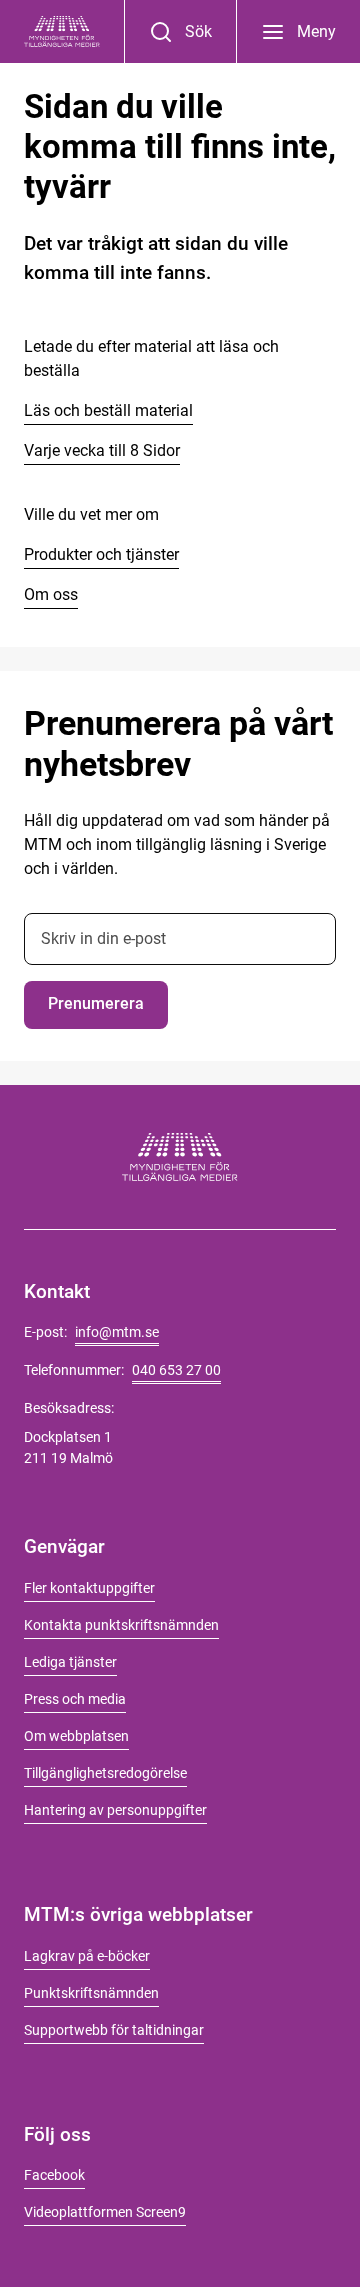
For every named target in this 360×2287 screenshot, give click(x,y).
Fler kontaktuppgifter (89, 1588)
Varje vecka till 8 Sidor (102, 450)
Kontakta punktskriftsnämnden (121, 1625)
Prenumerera (96, 1003)
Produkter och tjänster (101, 554)
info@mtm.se (117, 1332)
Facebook (54, 2175)
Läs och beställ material (108, 410)
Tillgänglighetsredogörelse (105, 1773)
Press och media (75, 1699)
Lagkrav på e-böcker (87, 1956)
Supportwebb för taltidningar (114, 2030)
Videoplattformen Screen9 (105, 2212)
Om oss (51, 594)
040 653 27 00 (176, 1370)
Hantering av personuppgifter (115, 1810)
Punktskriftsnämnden (91, 1993)
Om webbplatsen (76, 1736)
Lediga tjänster (70, 1662)
